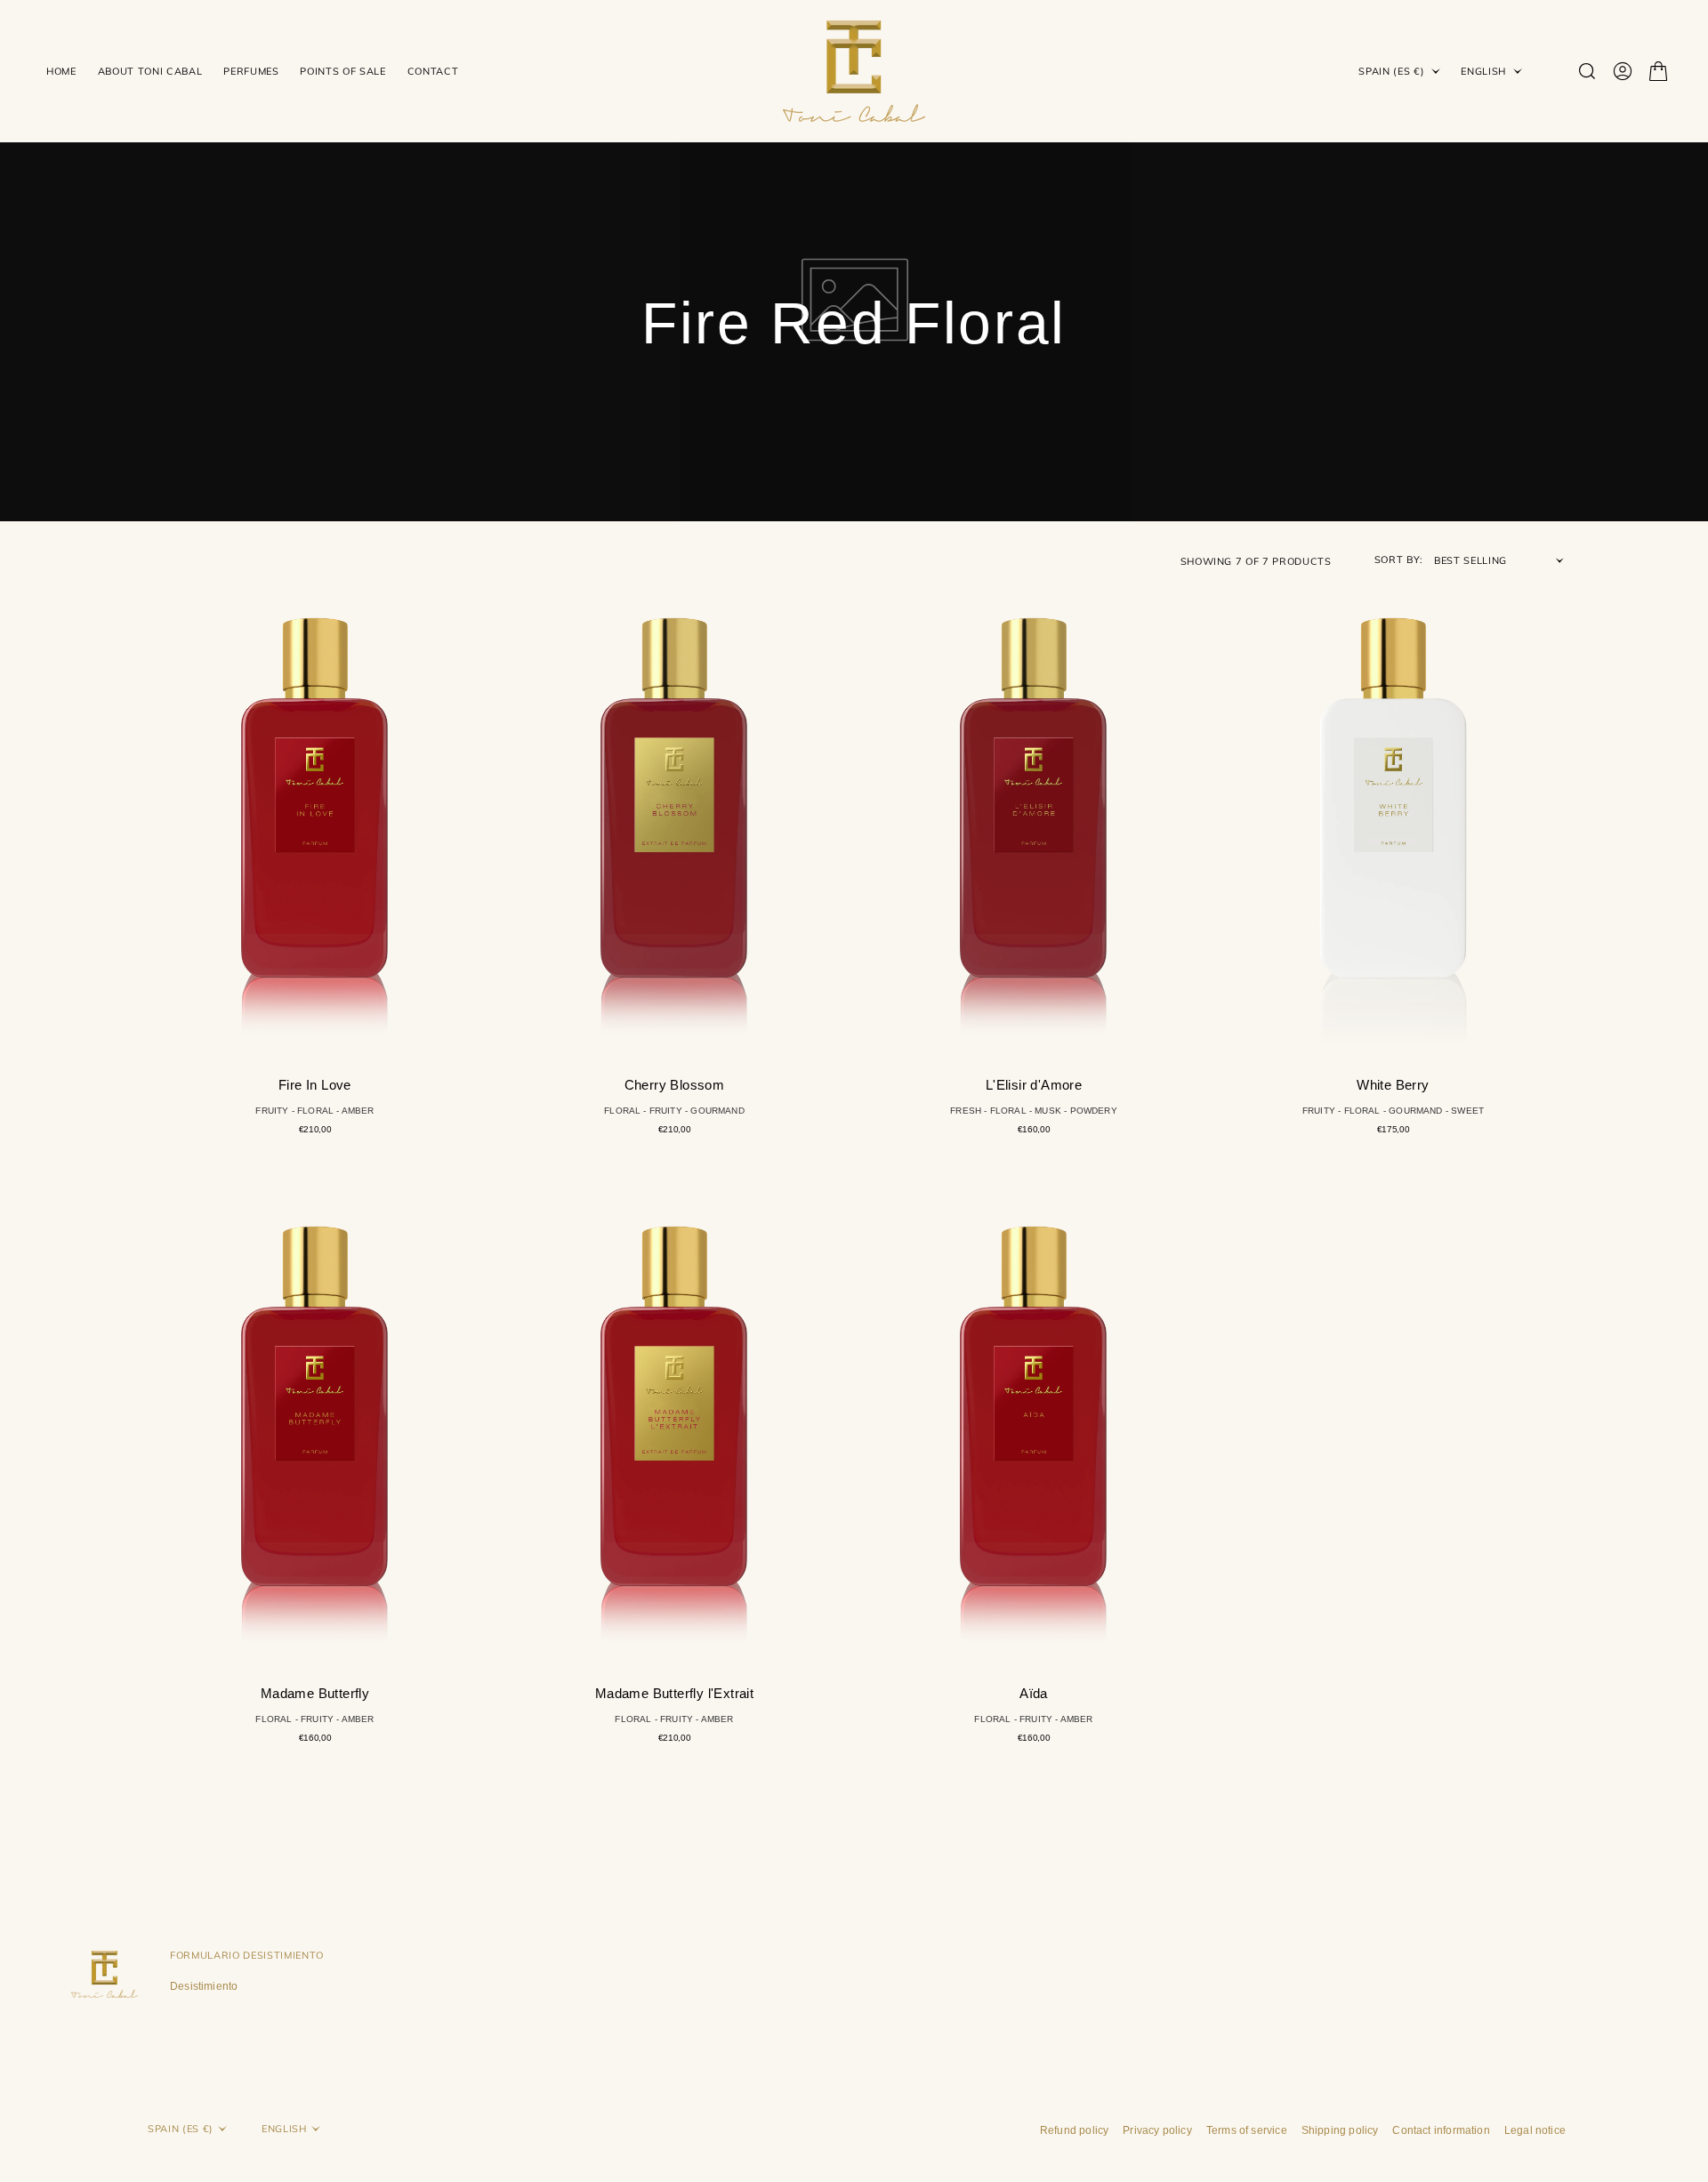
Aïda (1034, 1693)
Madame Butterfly (315, 1693)
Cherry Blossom (675, 1085)
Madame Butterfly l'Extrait (674, 1693)
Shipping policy (1340, 2130)
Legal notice (1535, 2130)
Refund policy (1074, 2130)
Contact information (1441, 2130)
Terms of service (1247, 2130)
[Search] (1587, 71)
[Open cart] (1658, 71)
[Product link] (315, 813)
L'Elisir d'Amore (1034, 1085)
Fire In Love (315, 1085)
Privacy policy (1157, 2130)
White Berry (1393, 1085)
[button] (1623, 71)
